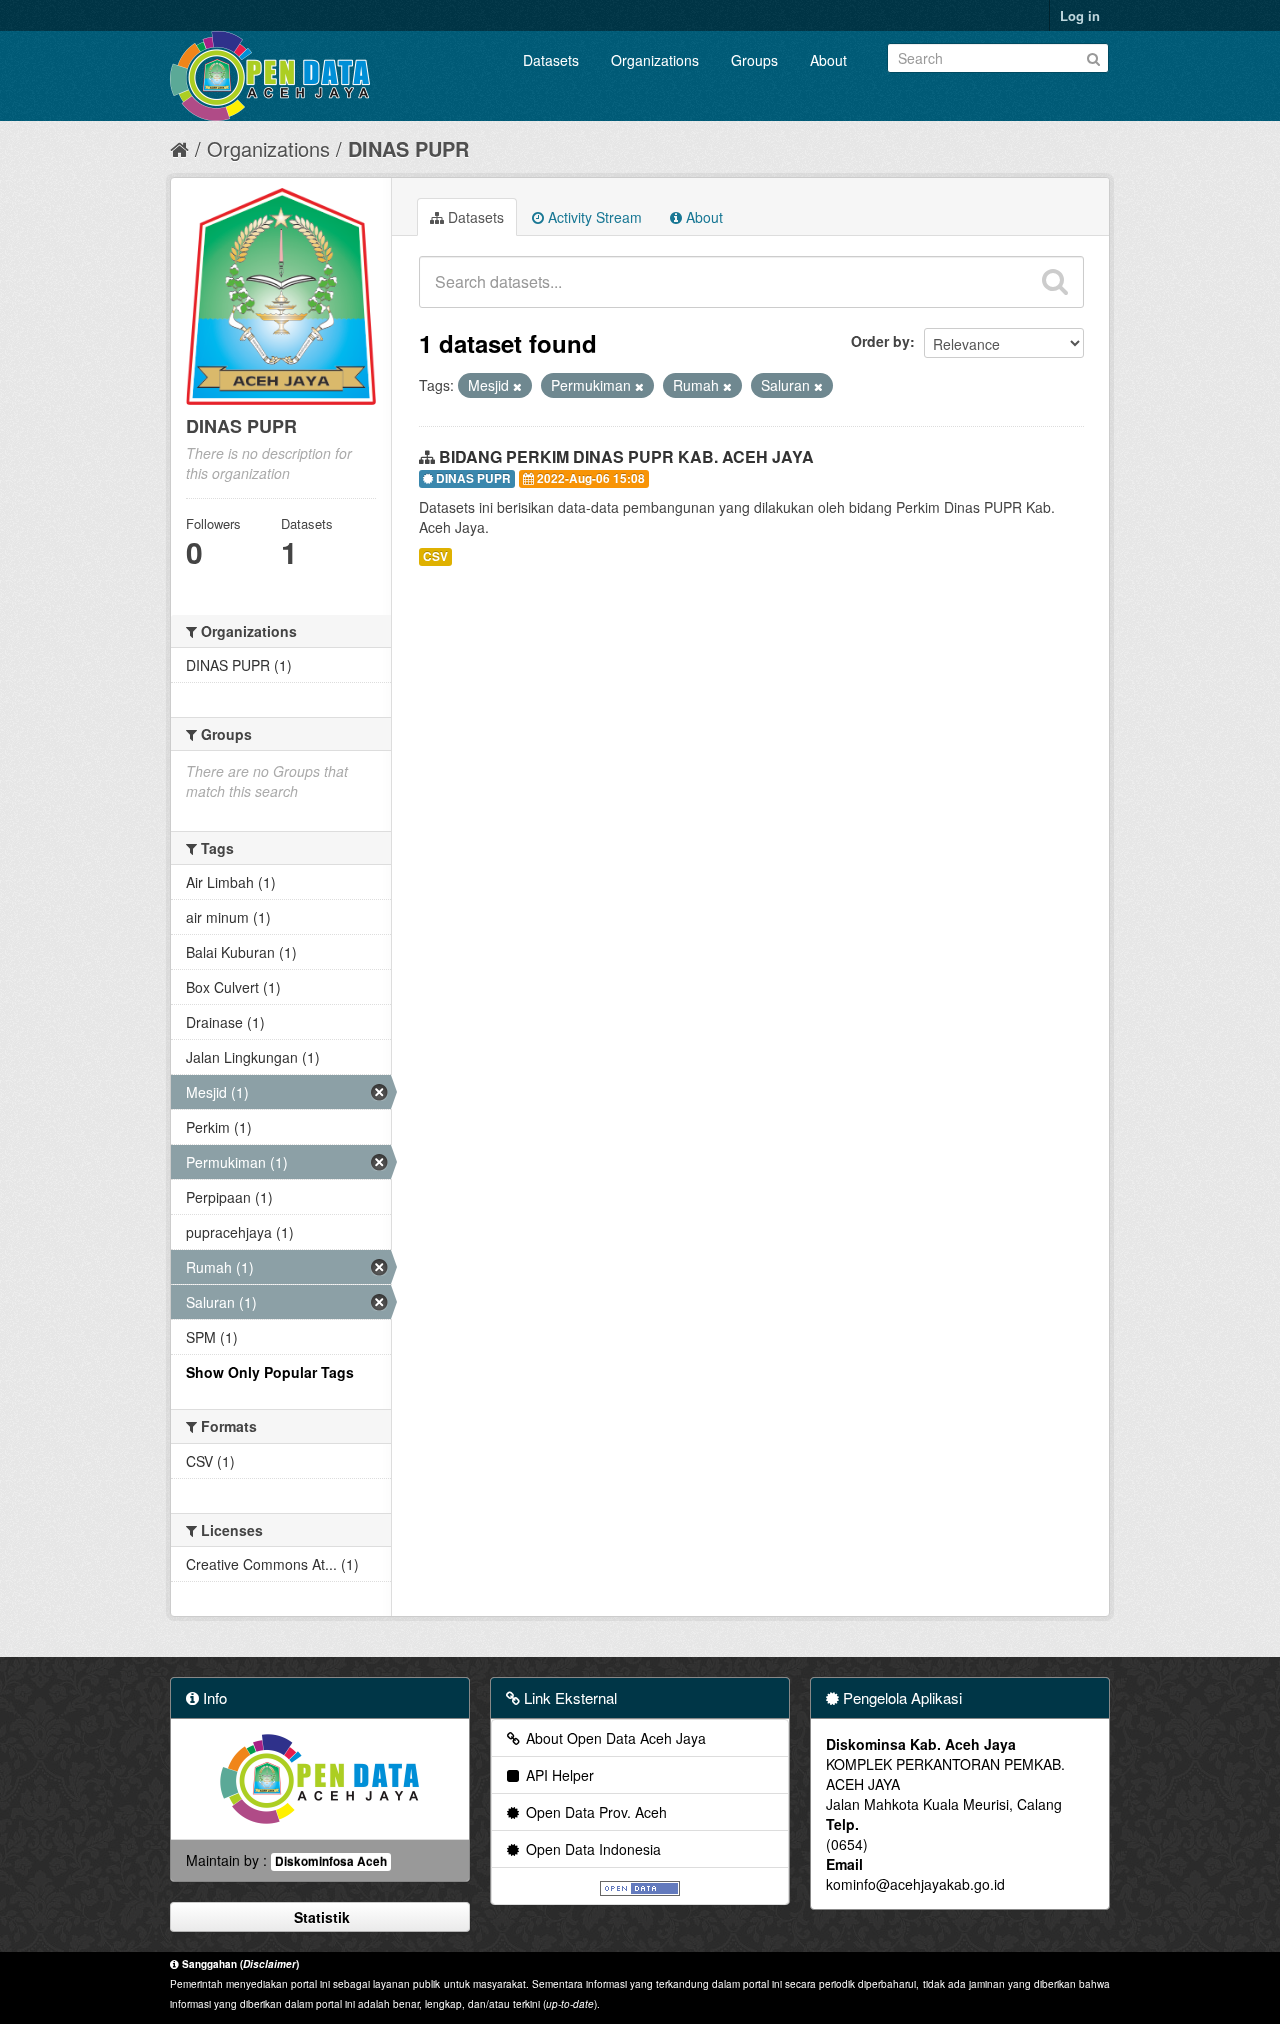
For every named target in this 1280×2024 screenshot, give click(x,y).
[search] (1055, 282)
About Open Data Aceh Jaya (614, 1738)
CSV (435, 556)
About (828, 60)
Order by (880, 341)
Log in (1080, 15)
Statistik (320, 1917)
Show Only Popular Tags (270, 1372)
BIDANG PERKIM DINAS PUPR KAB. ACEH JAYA (626, 456)
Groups (754, 60)
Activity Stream (593, 217)
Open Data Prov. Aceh (594, 1812)
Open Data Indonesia (591, 1849)
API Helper (558, 1775)
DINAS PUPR (408, 148)
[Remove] (517, 386)
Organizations (655, 60)
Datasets (551, 60)
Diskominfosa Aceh (331, 1861)
